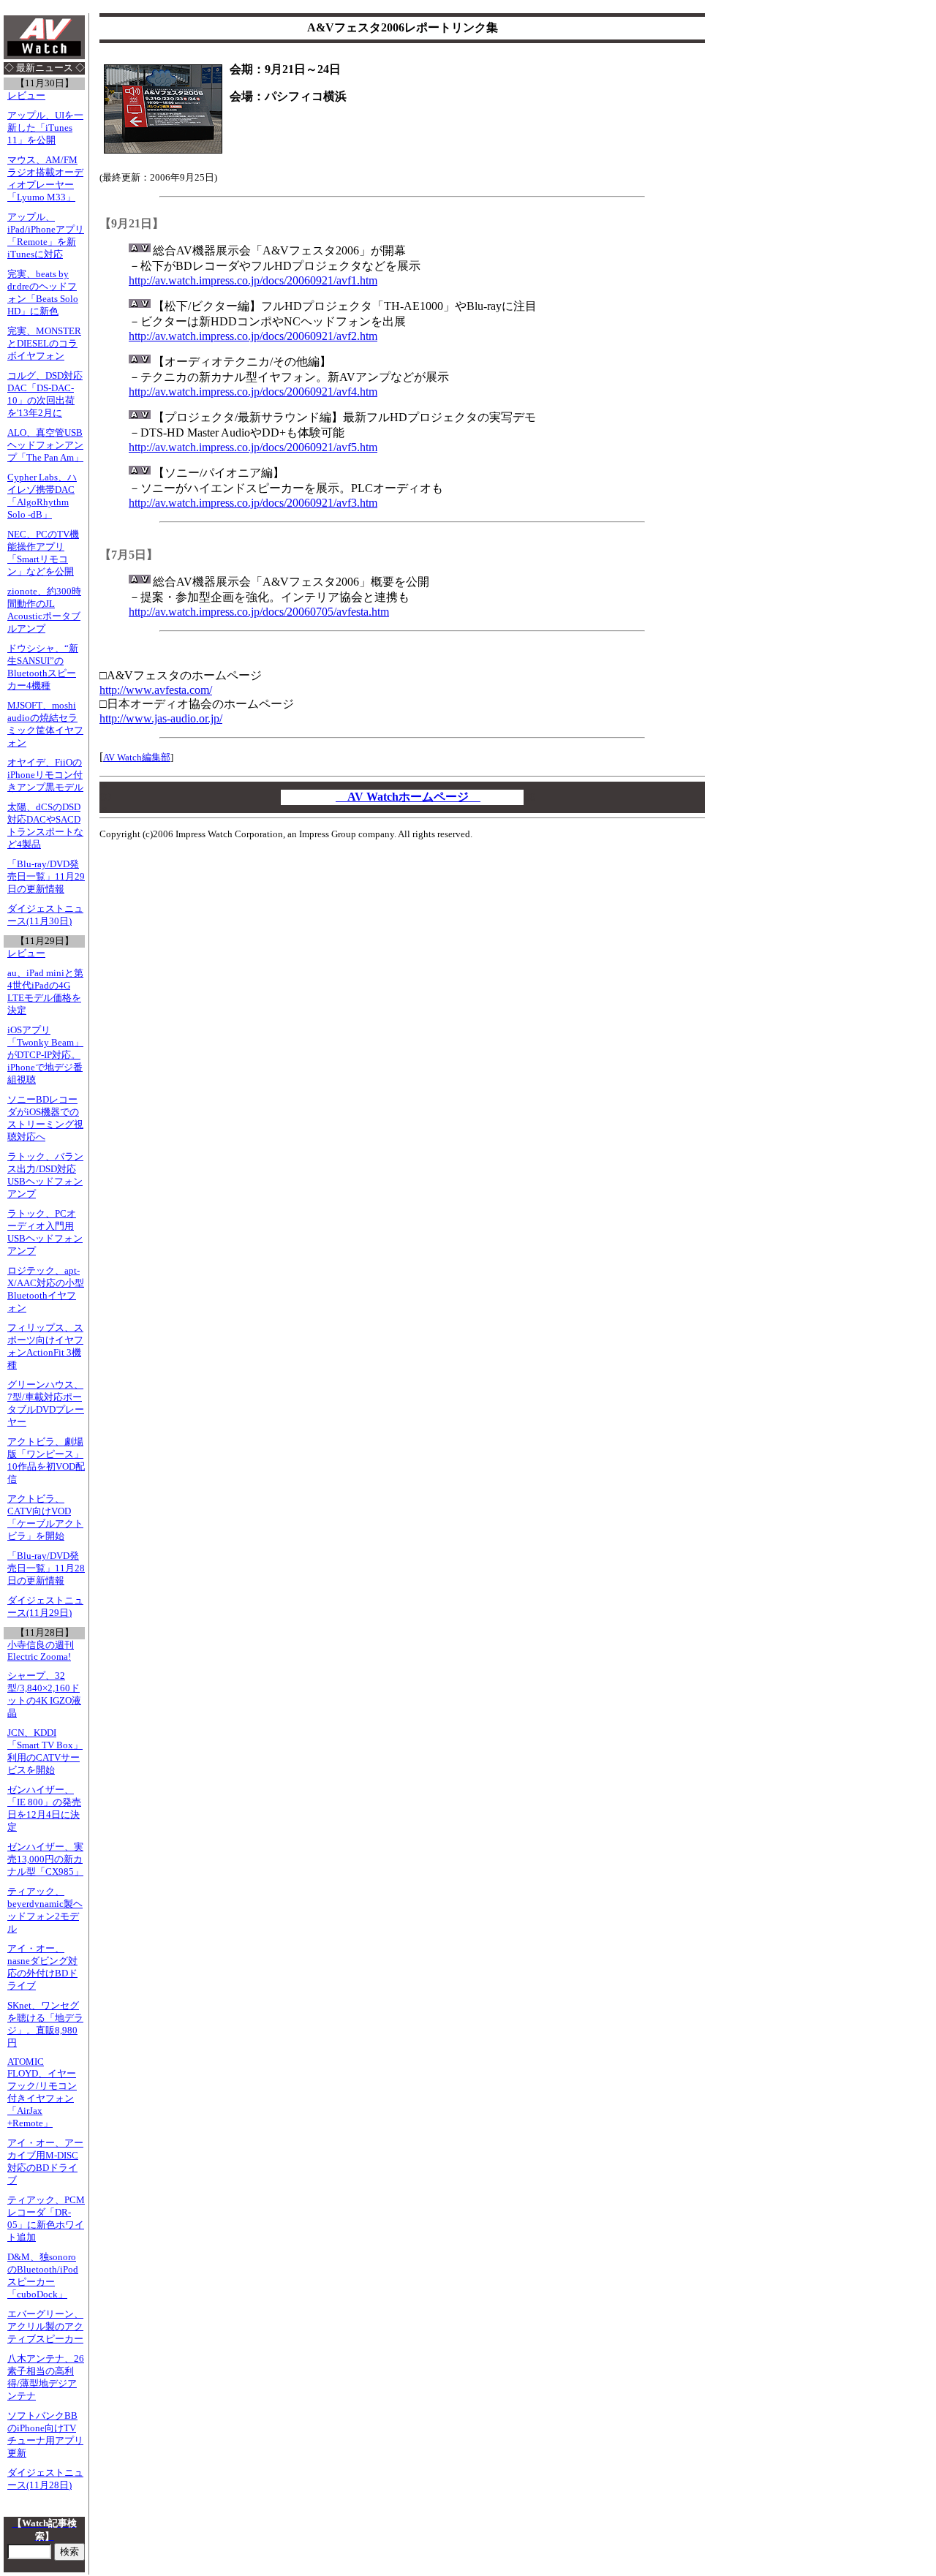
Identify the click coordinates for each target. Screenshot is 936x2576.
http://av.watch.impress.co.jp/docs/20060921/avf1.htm (253, 280)
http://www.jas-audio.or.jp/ (161, 718)
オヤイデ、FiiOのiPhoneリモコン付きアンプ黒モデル (45, 775)
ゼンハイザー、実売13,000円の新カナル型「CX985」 (45, 1859)
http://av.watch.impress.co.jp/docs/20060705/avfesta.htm (259, 612)
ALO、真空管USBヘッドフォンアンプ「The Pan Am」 (45, 445)
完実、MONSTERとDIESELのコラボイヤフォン (44, 344)
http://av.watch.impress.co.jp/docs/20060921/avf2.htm (253, 336)
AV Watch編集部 (137, 757)
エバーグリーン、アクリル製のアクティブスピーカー (45, 2327)
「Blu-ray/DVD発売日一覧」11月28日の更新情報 (46, 1568)
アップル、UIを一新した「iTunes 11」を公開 (45, 128)
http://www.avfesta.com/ (156, 690)
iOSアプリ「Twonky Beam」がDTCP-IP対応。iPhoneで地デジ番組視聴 (45, 1055)
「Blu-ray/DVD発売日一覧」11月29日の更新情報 (46, 877)
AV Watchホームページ (408, 797)
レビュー (26, 96)
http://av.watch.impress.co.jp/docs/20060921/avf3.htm (253, 503)
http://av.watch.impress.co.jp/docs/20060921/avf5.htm (253, 447)
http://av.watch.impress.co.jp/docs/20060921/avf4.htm (253, 392)
